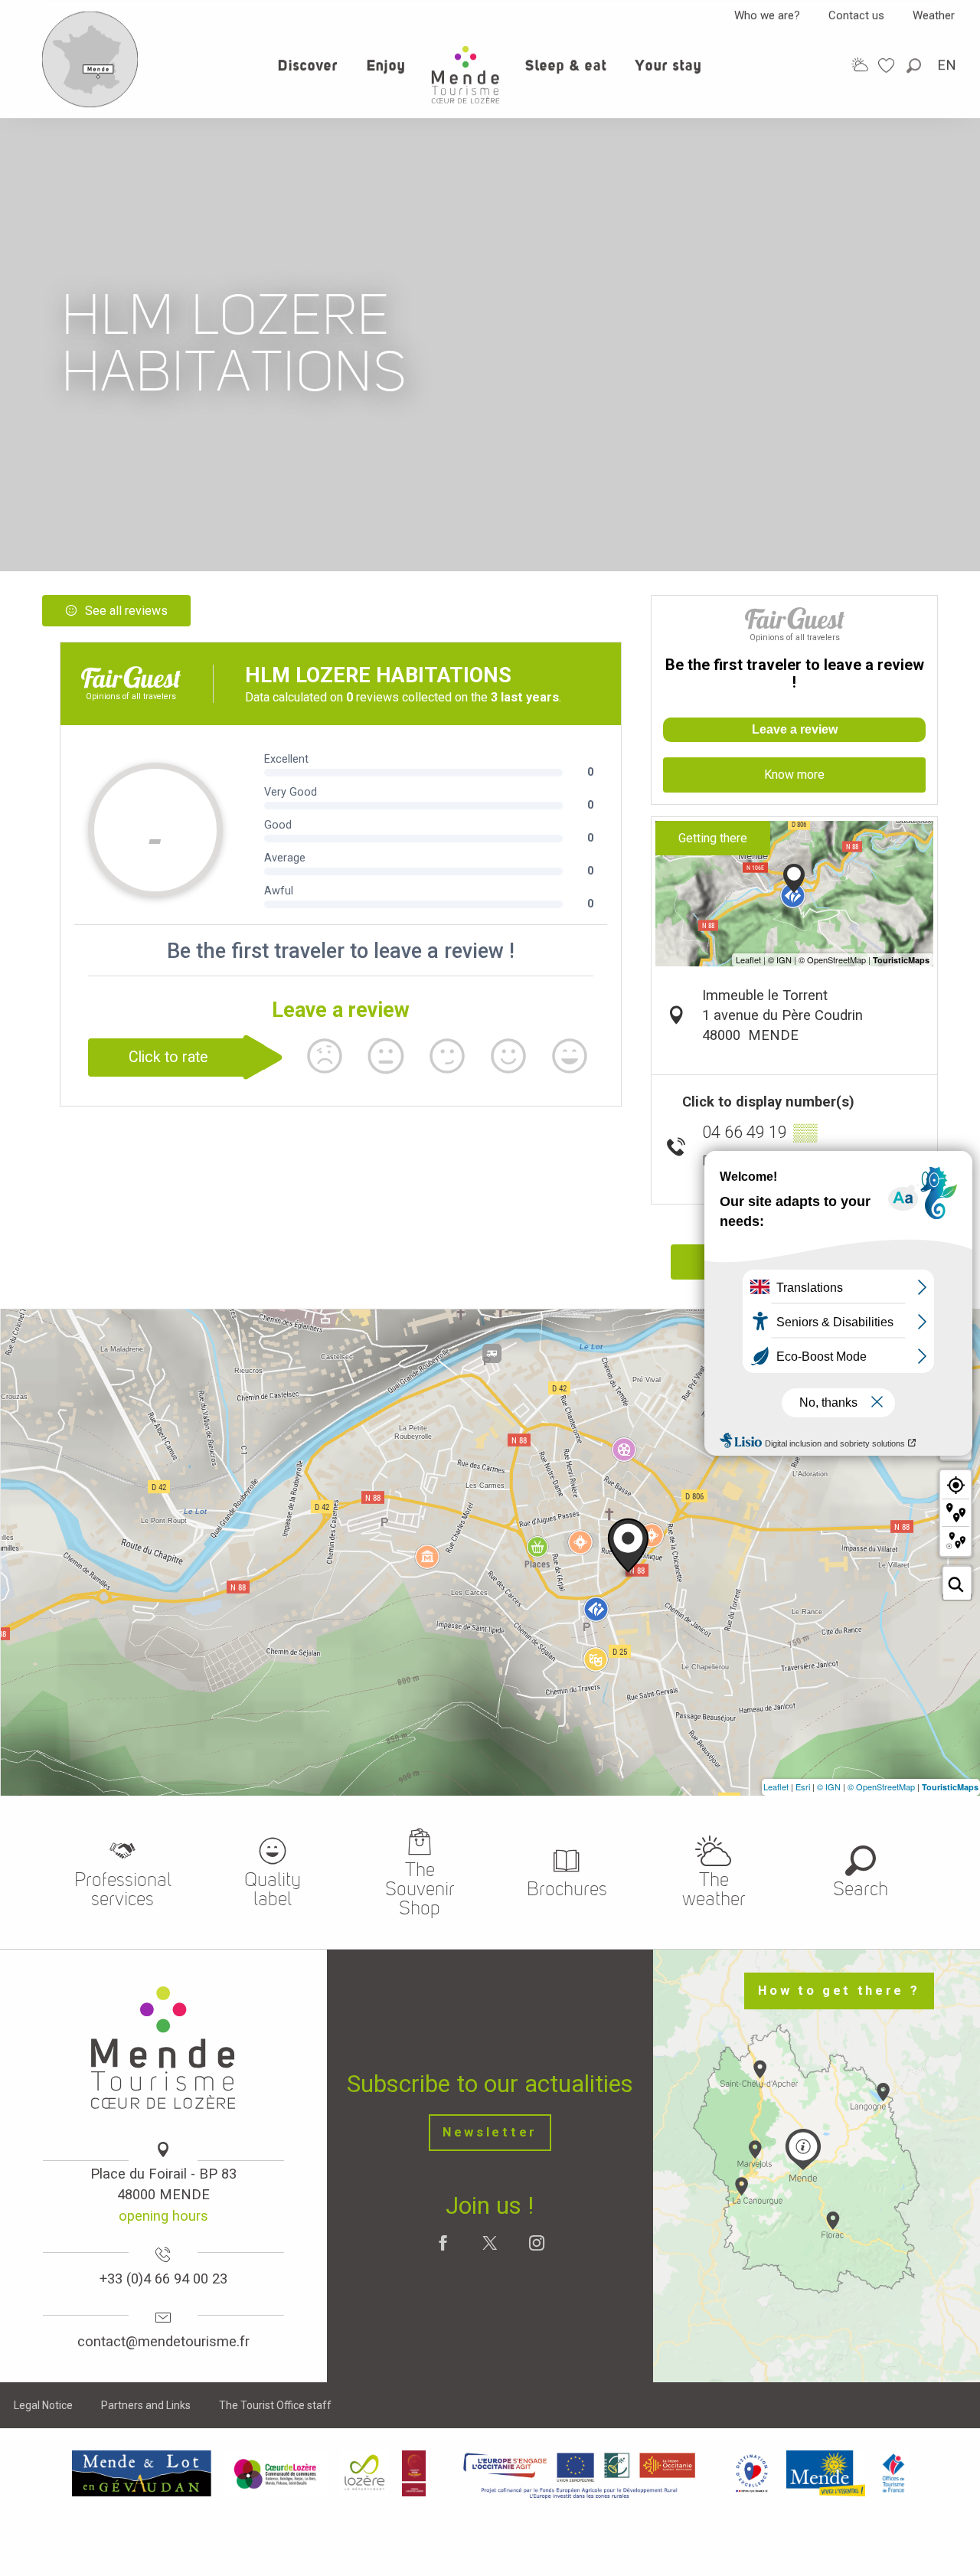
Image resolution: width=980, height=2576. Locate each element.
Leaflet (776, 1787)
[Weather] (860, 65)
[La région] (580, 2473)
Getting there (713, 838)
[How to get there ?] (90, 104)
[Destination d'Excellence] (751, 2473)
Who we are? (767, 15)
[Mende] (826, 2473)
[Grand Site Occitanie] (415, 2473)
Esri (803, 1787)
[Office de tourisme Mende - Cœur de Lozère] (465, 75)
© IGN (829, 1787)
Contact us (856, 15)
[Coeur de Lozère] (276, 2473)
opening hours (163, 2216)
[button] (915, 65)
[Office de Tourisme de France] (893, 2473)
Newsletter (490, 2132)
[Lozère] (365, 2473)
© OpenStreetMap (881, 1787)
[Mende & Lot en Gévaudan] (142, 2473)
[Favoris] (888, 65)
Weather (934, 15)
